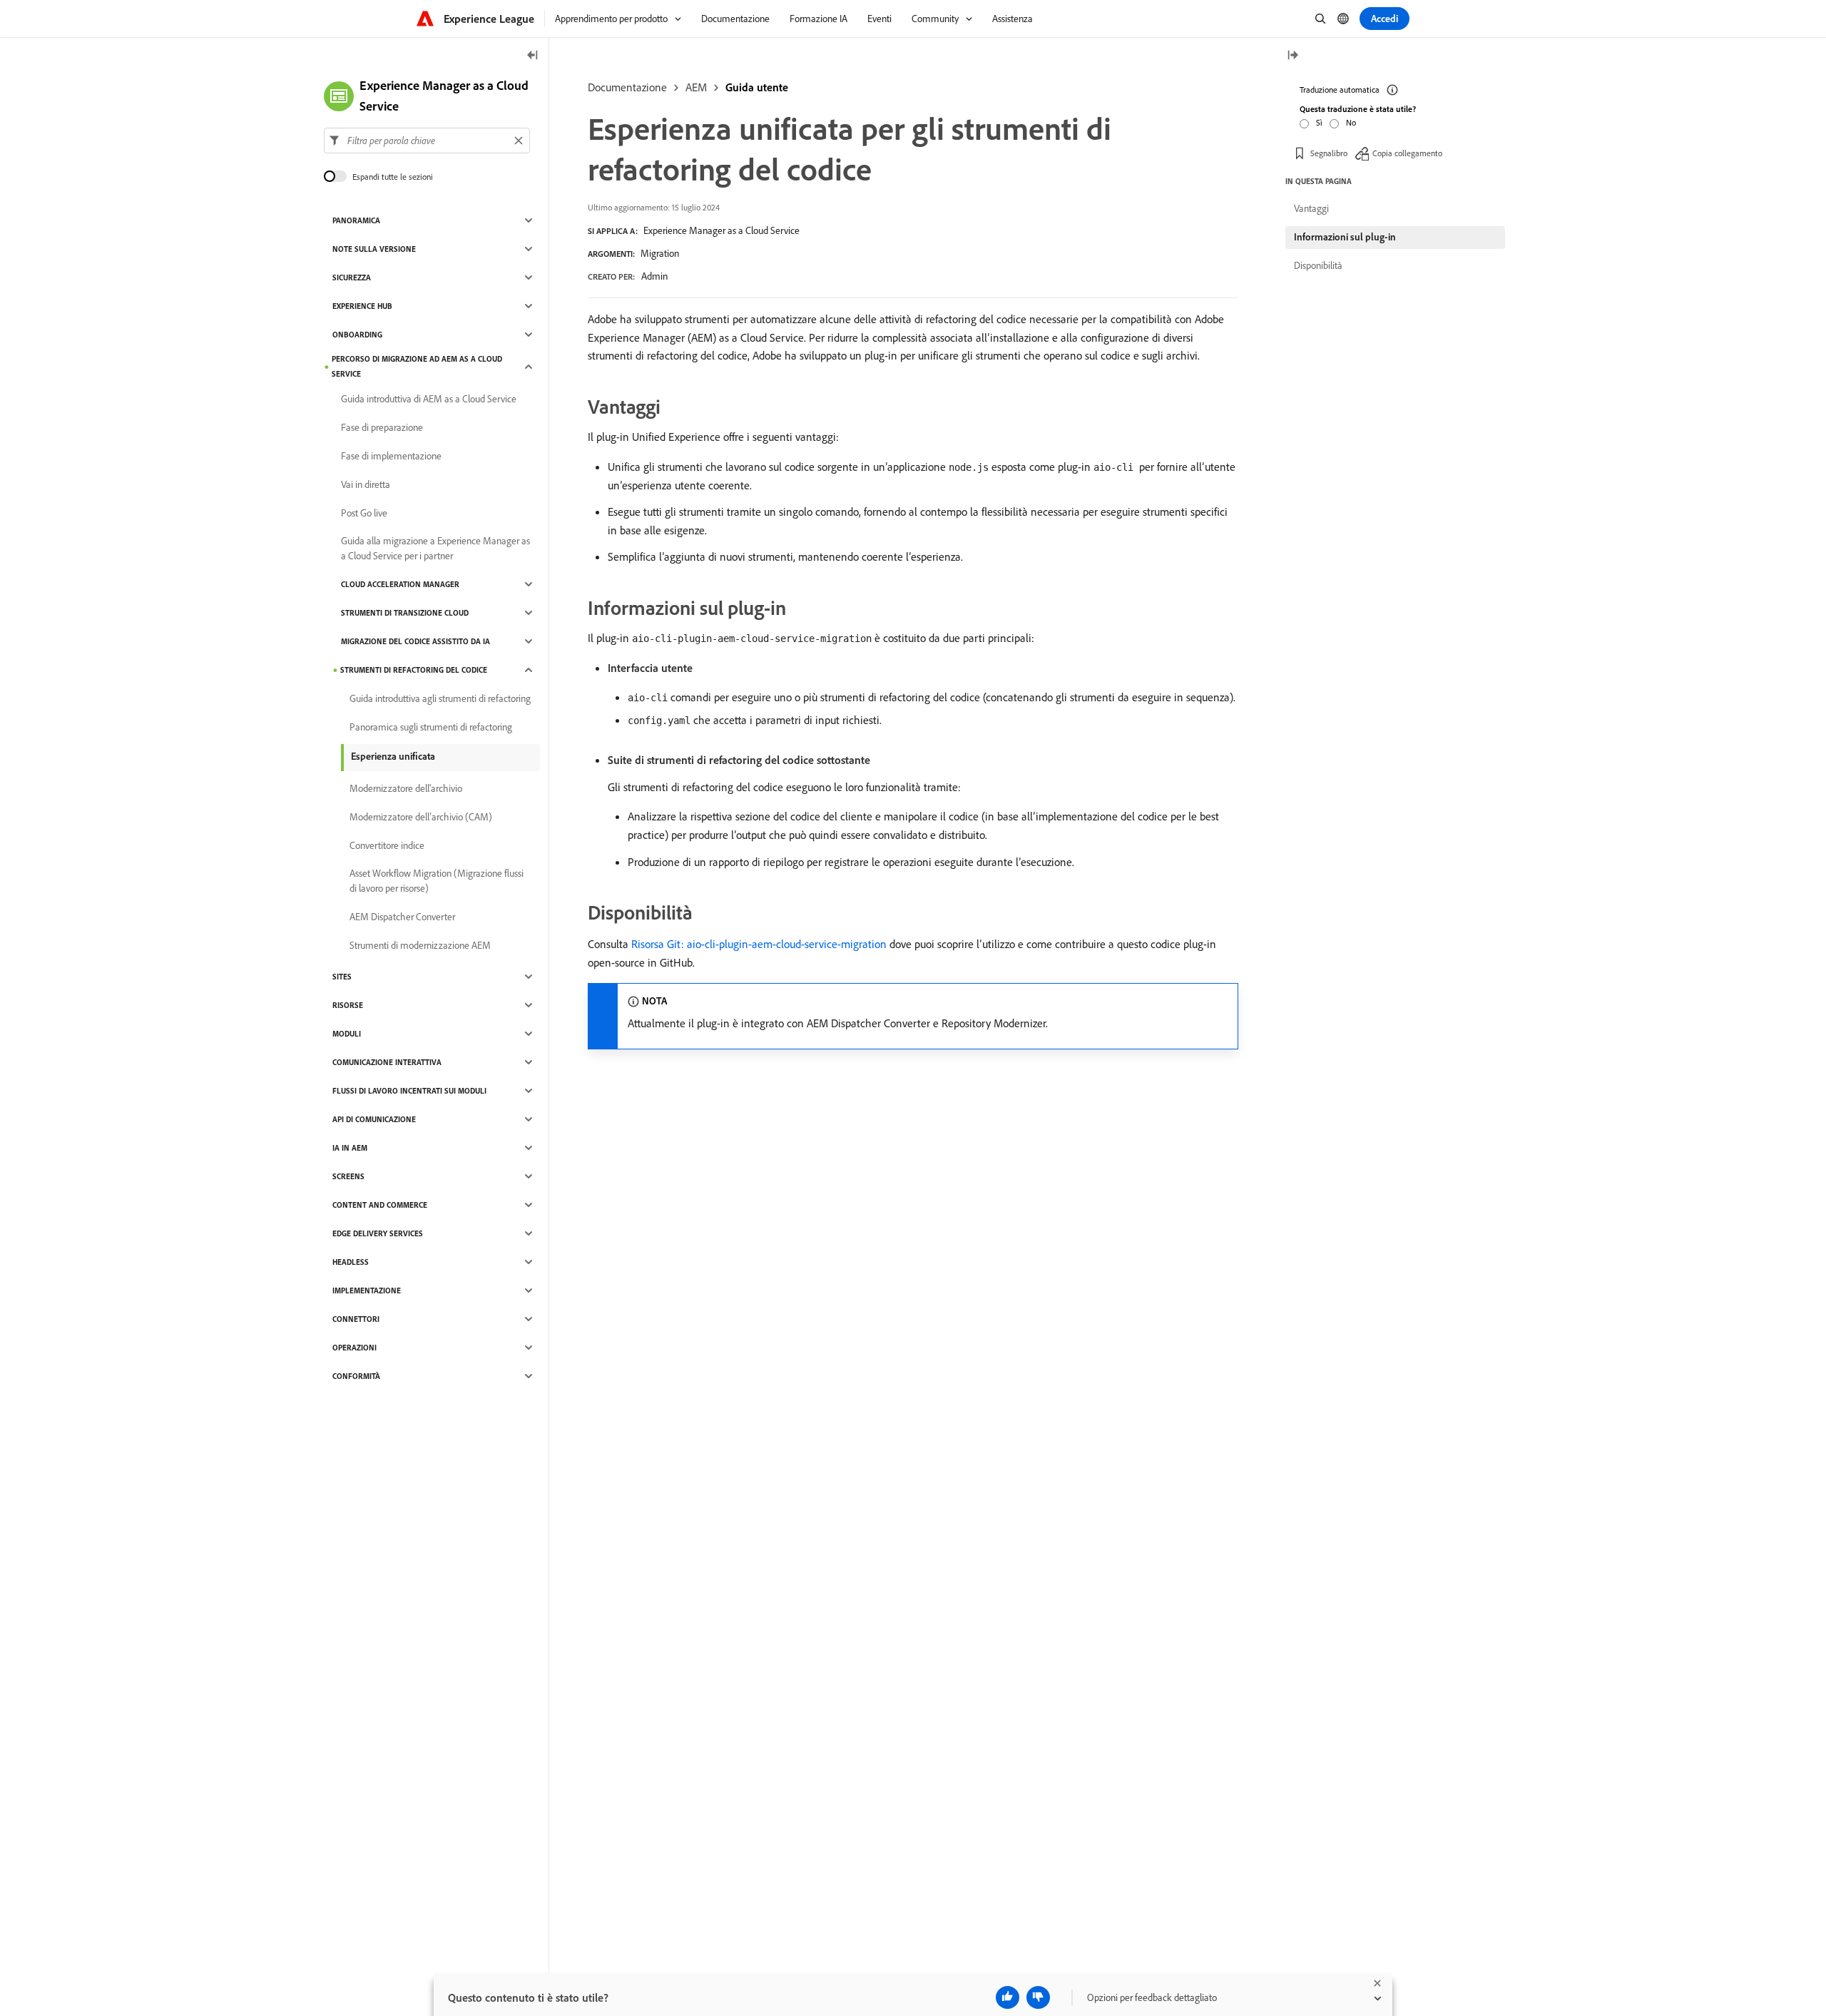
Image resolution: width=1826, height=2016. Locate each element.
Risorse (348, 1005)
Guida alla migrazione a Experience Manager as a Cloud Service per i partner (435, 548)
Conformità (356, 1376)
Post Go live (364, 513)
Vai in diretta (366, 484)
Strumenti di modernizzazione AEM (420, 945)
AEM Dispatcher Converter (402, 917)
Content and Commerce (380, 1205)
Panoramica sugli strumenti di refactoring (431, 727)
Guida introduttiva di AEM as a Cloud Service (429, 399)
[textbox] (427, 141)
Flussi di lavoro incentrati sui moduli (409, 1091)
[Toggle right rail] (1292, 56)
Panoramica (356, 220)
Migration (660, 253)
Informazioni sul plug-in (1345, 237)
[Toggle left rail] (533, 56)
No (1351, 122)
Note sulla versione (374, 249)
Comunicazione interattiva (387, 1062)
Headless (351, 1262)
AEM (696, 87)
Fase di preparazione (382, 427)
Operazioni (355, 1348)
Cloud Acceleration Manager (400, 584)
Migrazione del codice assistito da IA (415, 641)
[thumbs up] (1008, 1997)
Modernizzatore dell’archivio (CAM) (421, 817)
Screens (348, 1176)
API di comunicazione (374, 1119)
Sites (342, 977)
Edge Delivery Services (378, 1233)
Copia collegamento (1407, 153)
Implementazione (367, 1290)
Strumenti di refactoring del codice (414, 670)
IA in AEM (350, 1148)
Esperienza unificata (393, 756)
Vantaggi (1311, 208)
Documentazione (627, 87)
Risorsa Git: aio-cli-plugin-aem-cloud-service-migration (759, 944)
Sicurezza (352, 278)
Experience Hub (362, 306)
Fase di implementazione (391, 456)
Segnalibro (1329, 153)
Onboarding (357, 335)
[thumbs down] (1038, 1997)
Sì (1319, 122)
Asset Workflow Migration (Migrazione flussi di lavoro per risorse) (437, 881)
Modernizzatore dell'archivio (406, 788)
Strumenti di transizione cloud (405, 613)
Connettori (356, 1319)
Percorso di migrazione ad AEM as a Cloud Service (417, 366)
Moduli (347, 1034)
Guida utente (757, 87)
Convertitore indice (387, 845)
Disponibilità (1318, 265)
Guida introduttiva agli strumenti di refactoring (440, 698)
